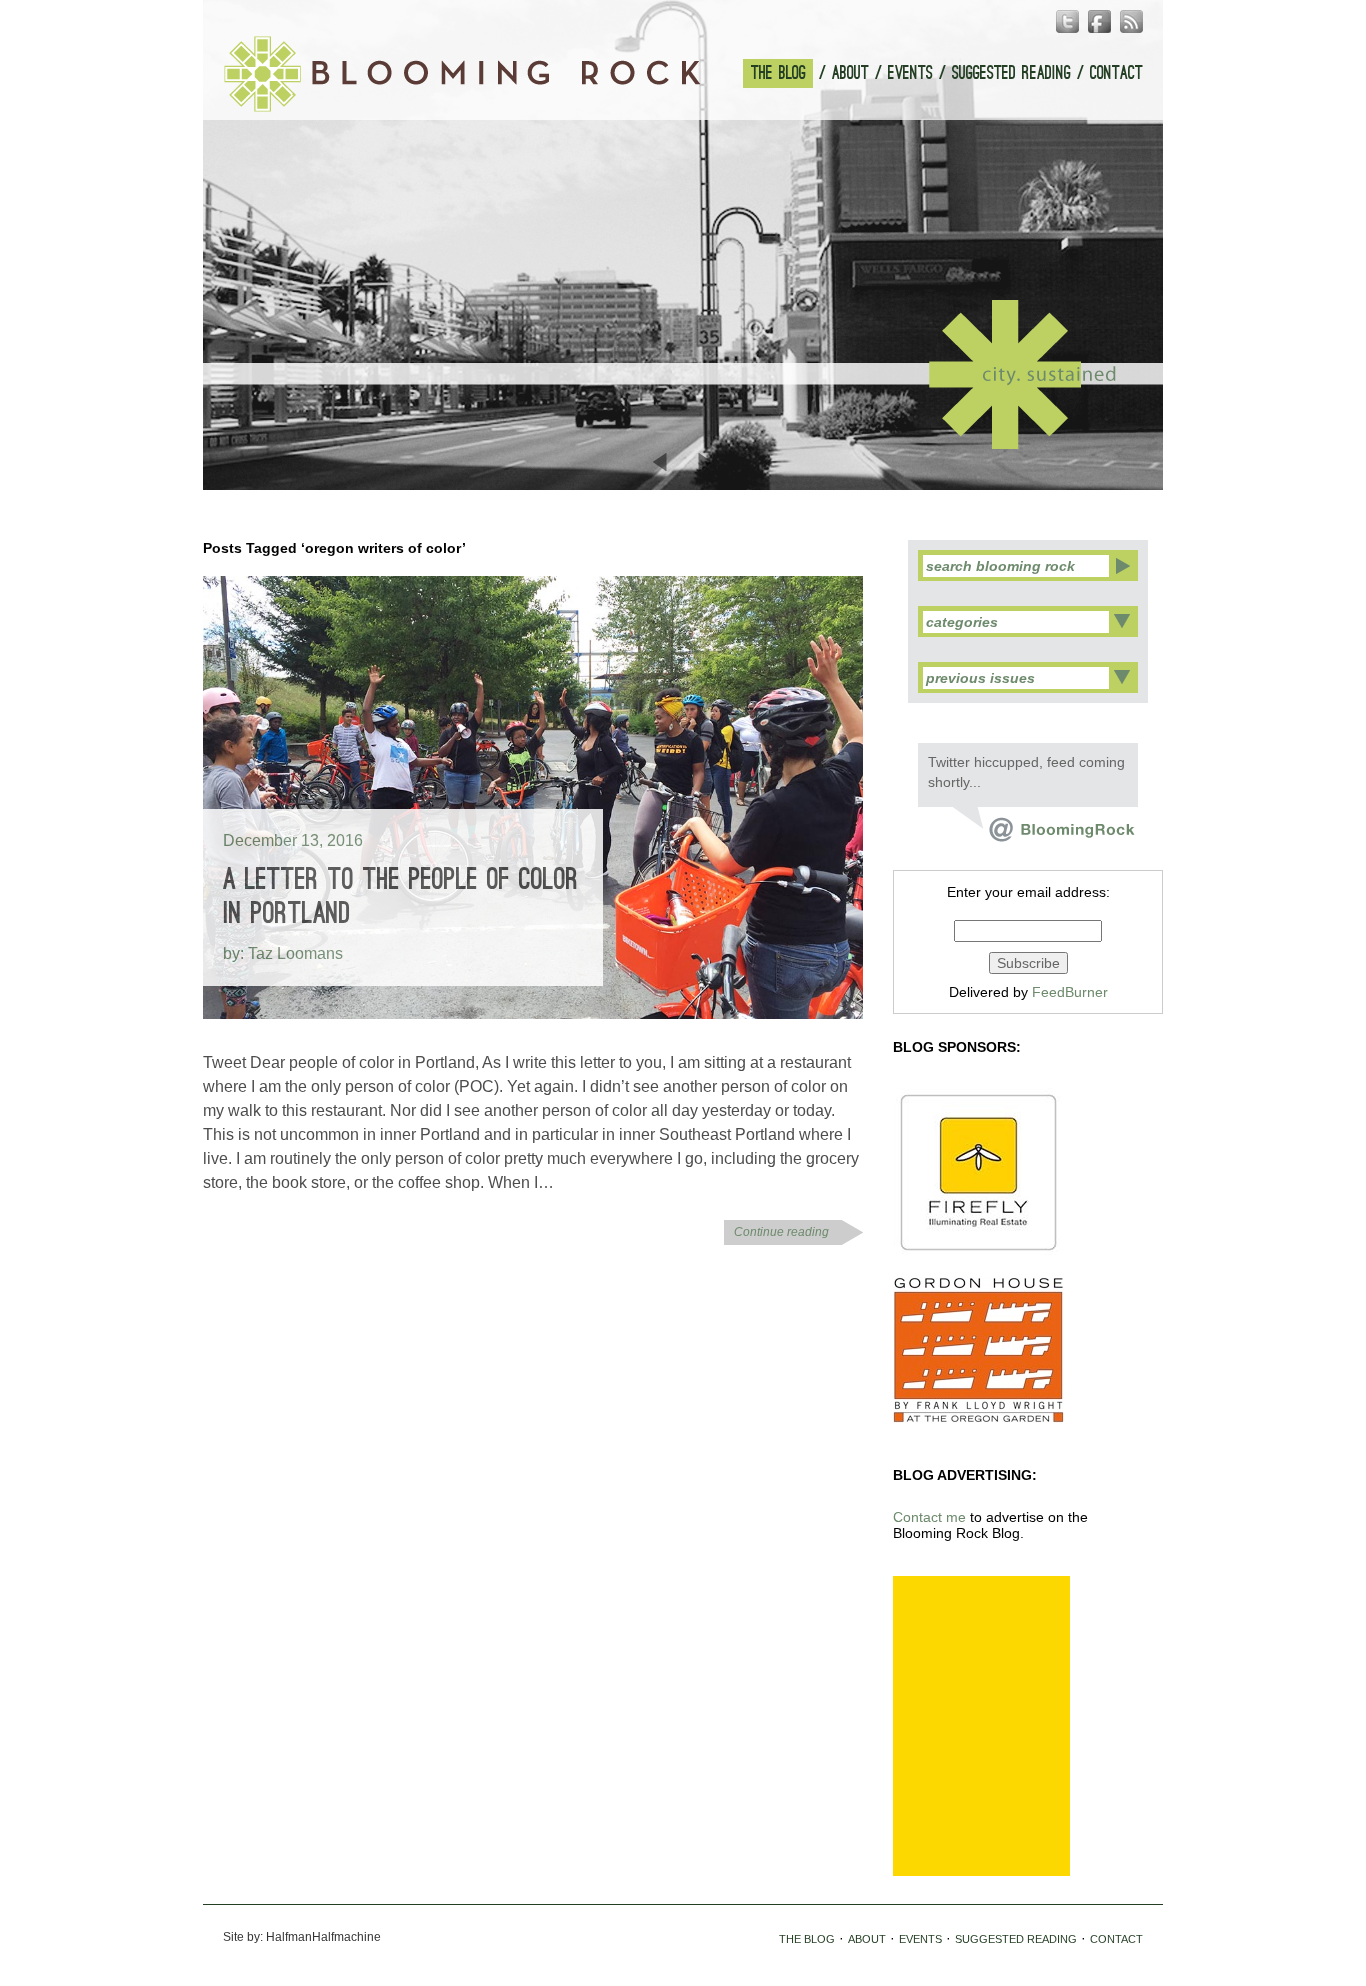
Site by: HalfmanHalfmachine (302, 1937)
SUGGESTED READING (1011, 73)
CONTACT (1116, 73)
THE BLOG (778, 73)
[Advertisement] (981, 1726)
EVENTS (910, 73)
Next (704, 462)
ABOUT (850, 73)
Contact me (929, 1517)
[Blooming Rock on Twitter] (1044, 837)
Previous (662, 462)
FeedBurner (1070, 992)
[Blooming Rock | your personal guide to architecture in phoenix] (462, 74)
